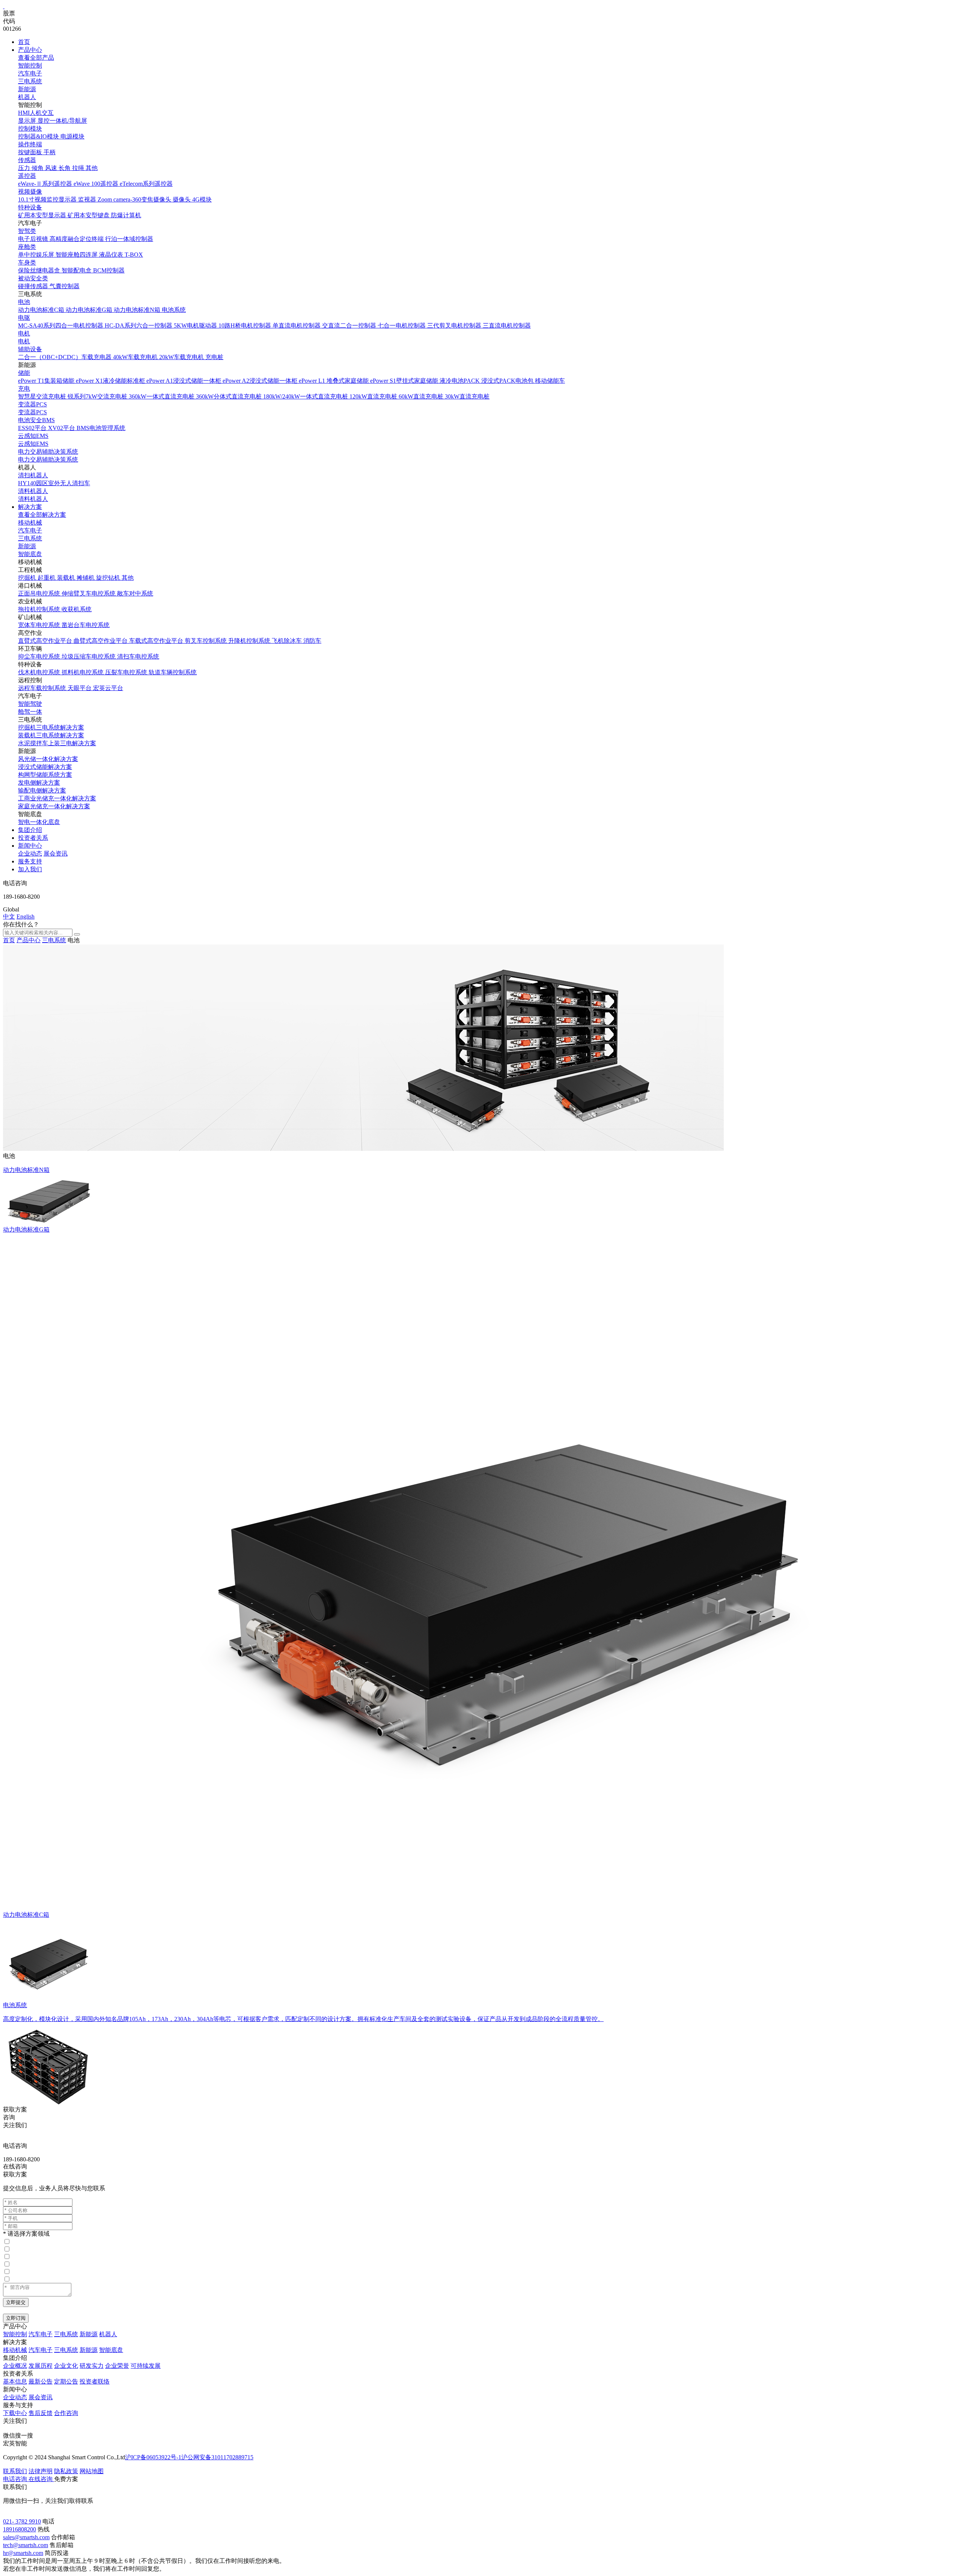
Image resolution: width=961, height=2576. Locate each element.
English (26, 917)
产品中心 (30, 50)
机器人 (27, 97)
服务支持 (30, 861)
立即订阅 (16, 2318)
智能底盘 (30, 554)
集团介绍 (30, 830)
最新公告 (41, 2381)
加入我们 (30, 869)
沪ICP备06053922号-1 (153, 2457)
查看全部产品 (36, 58)
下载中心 (15, 2413)
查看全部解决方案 (42, 515)
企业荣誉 (117, 2366)
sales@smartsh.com (26, 2537)
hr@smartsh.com (23, 2553)
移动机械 (30, 523)
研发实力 (92, 2366)
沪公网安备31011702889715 (217, 2457)
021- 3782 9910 (22, 2521)
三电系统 (30, 81)
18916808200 (20, 2529)
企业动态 (30, 853)
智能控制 (30, 65)
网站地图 (92, 2471)
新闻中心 (30, 846)
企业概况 (15, 2366)
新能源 (27, 89)
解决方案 (30, 507)
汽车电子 (30, 73)
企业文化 (66, 2366)
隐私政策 (66, 2471)
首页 (24, 42)
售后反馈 (41, 2413)
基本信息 (15, 2381)
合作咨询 (66, 2413)
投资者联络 (95, 2381)
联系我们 (15, 2471)
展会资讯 (56, 853)
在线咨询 (15, 2166)
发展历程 (41, 2366)
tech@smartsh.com (26, 2545)
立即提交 (16, 2302)
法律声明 (41, 2471)
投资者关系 (33, 838)
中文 (9, 917)
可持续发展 (146, 2366)
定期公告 (66, 2381)
